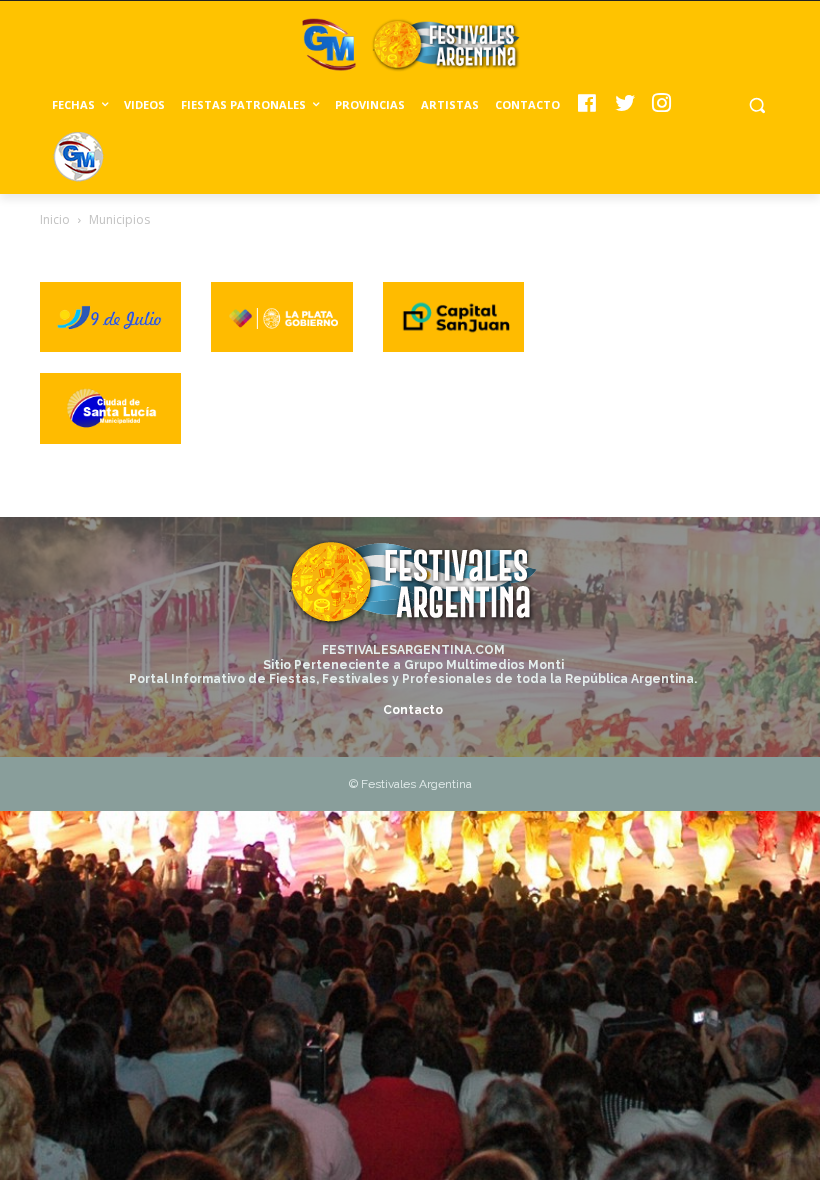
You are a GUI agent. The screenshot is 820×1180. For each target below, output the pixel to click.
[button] (756, 105)
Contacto (413, 710)
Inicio (55, 219)
